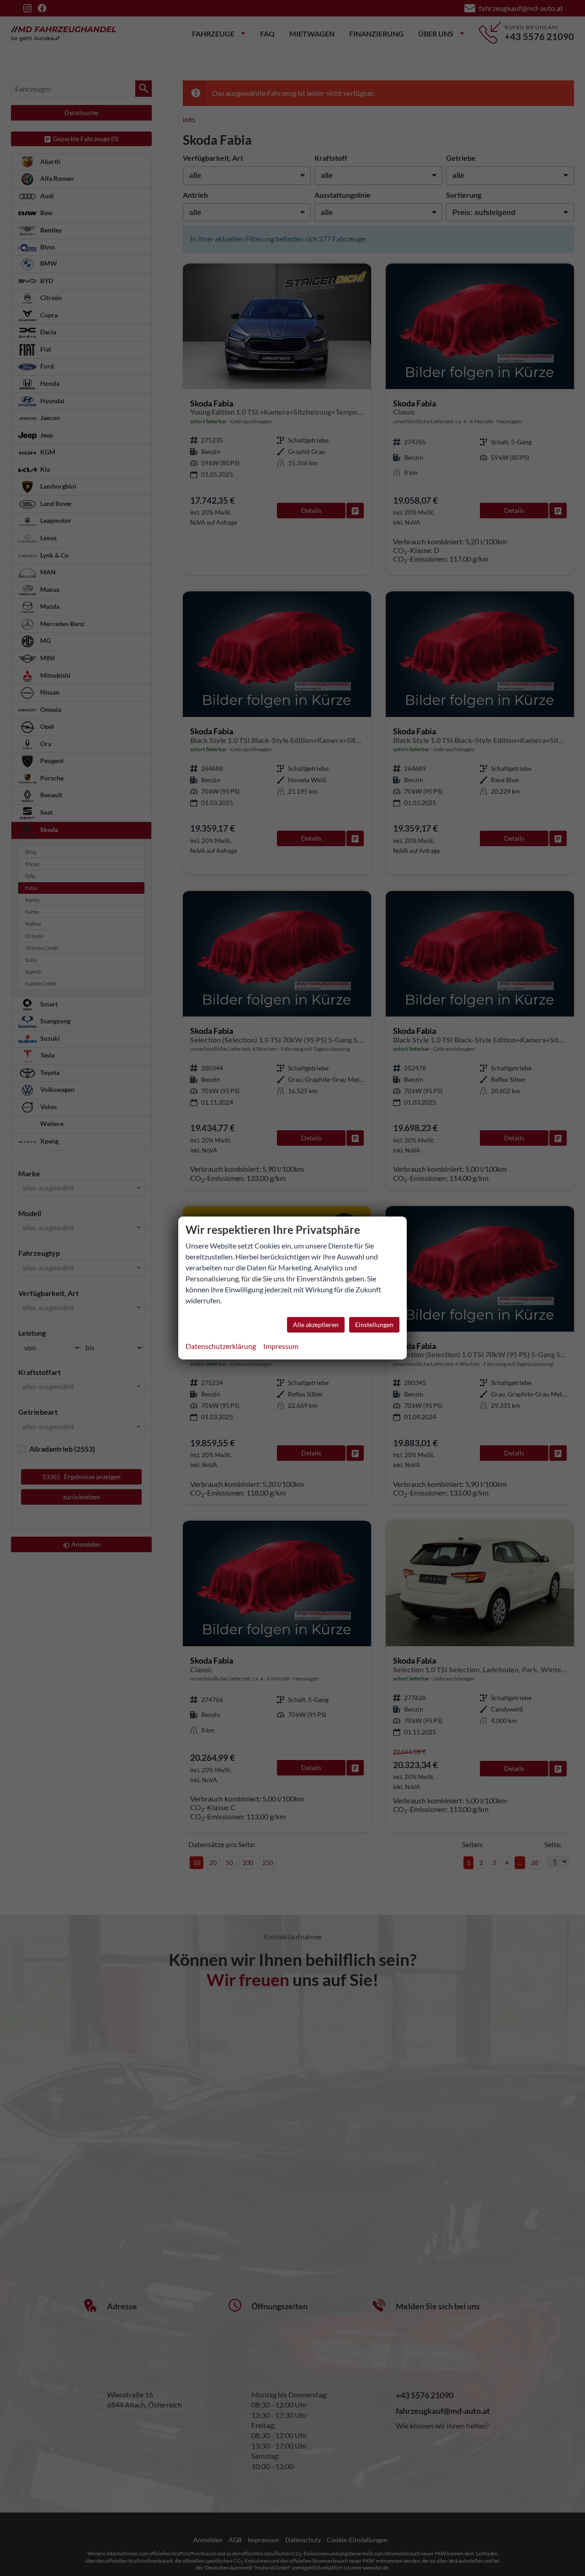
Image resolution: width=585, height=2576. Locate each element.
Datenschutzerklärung (221, 1346)
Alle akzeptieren (316, 1325)
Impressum (281, 1346)
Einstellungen (374, 1325)
